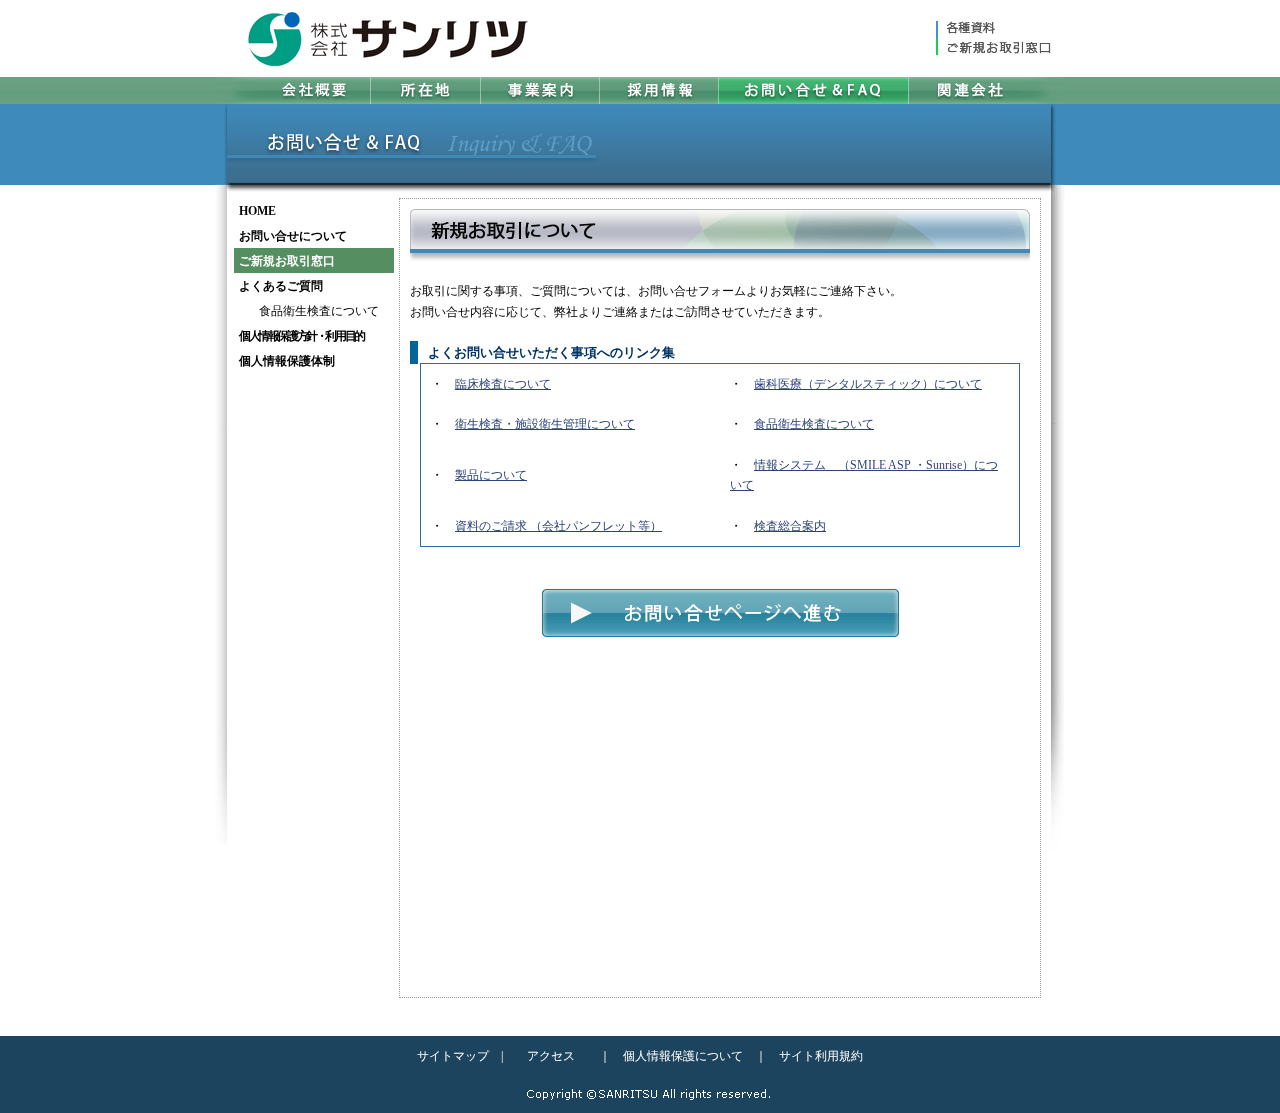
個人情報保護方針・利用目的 (301, 336)
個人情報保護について (683, 1056)
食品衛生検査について (319, 311)
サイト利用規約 (821, 1056)
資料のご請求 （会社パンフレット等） (558, 526)
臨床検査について (503, 384)
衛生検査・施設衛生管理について (545, 424)
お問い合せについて (293, 236)
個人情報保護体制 (287, 361)
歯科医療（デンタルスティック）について (868, 384)
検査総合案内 (790, 526)
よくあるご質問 (281, 286)
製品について (491, 475)
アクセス (551, 1056)
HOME (257, 211)
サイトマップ (453, 1056)
